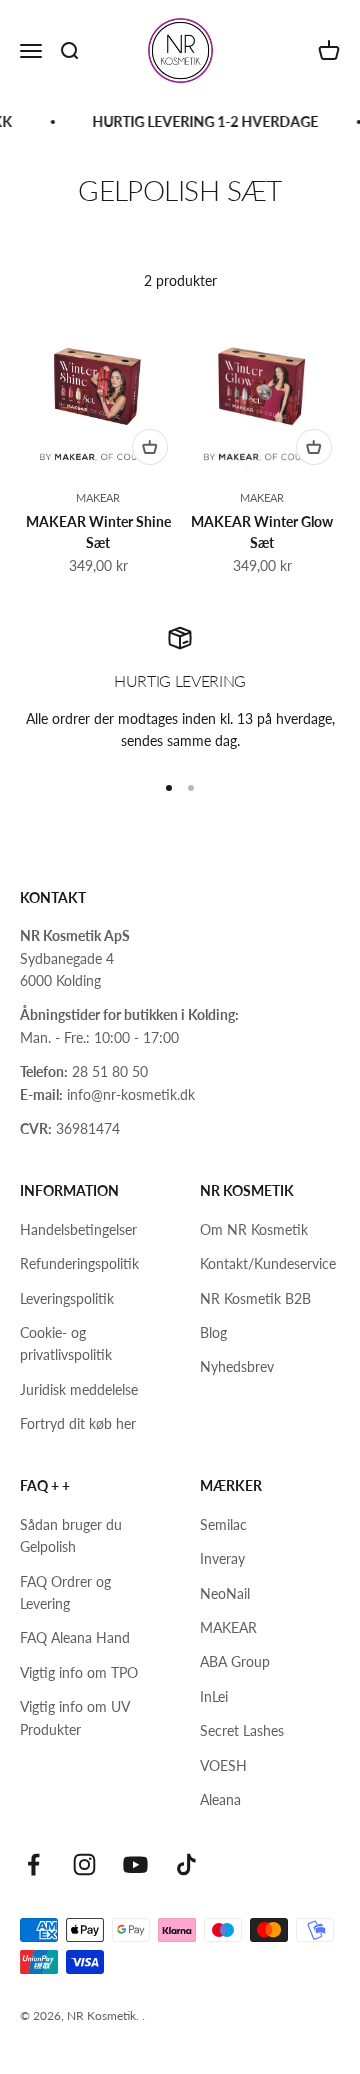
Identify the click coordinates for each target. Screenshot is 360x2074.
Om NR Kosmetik (254, 1229)
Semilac (223, 1524)
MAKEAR (98, 497)
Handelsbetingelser (78, 1229)
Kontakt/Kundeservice (268, 1263)
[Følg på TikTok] (186, 1864)
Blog (213, 1332)
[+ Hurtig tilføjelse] (150, 447)
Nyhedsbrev (237, 1366)
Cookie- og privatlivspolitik (66, 1343)
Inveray (222, 1558)
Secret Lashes (242, 1730)
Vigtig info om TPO (79, 1672)
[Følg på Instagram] (84, 1864)
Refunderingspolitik (79, 1263)
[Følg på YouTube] (135, 1864)
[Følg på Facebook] (33, 1864)
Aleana (220, 1799)
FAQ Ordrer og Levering (65, 1592)
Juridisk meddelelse (79, 1389)
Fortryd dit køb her (78, 1423)
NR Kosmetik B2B (255, 1298)
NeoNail (225, 1593)
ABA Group (235, 1661)
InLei (214, 1696)
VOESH (223, 1765)
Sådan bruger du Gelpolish (71, 1535)
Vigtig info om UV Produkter (74, 1717)
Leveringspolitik (67, 1298)
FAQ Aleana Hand (75, 1637)
